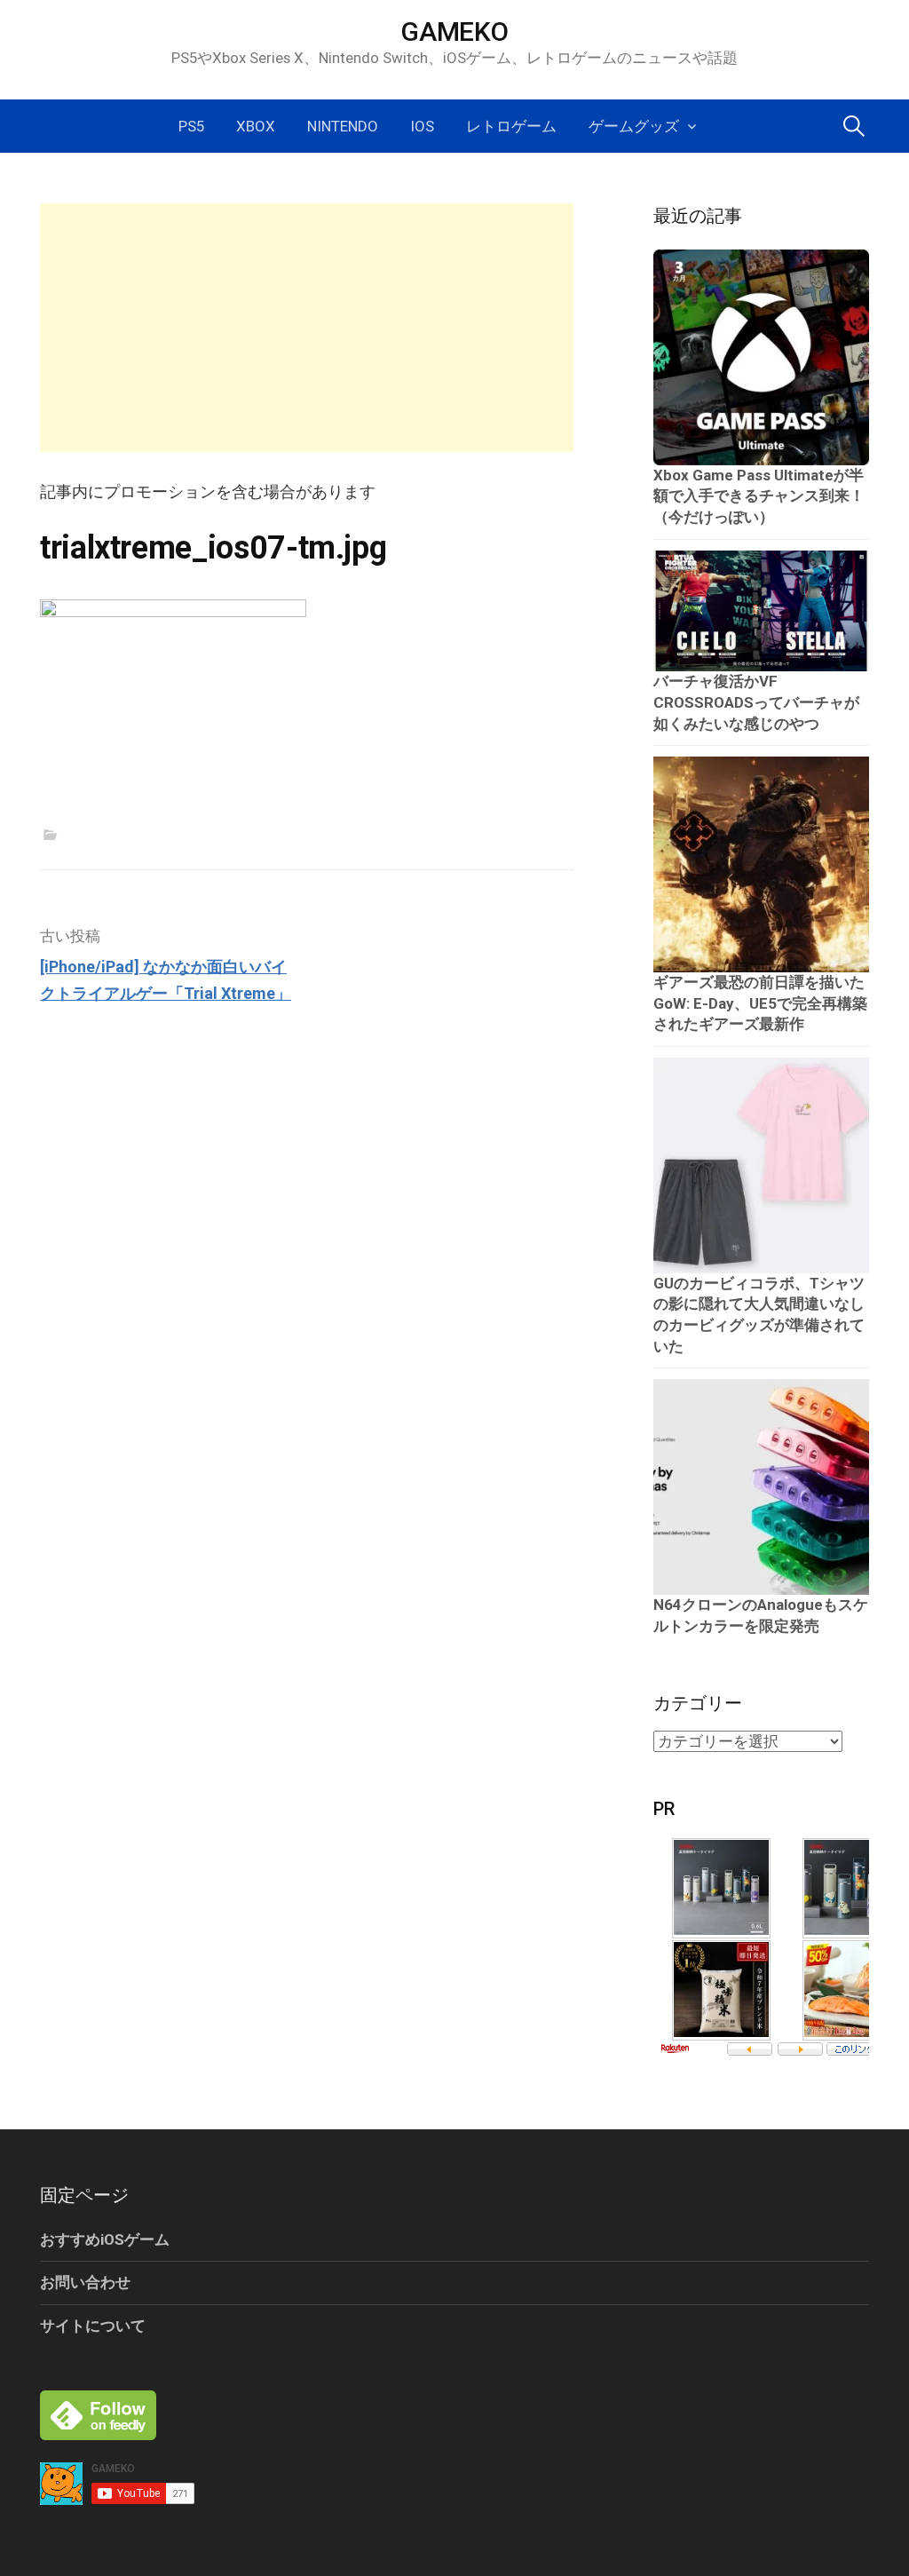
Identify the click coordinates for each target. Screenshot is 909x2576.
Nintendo (343, 126)
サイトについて (93, 2326)
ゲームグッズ (634, 126)
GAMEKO (454, 32)
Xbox (256, 126)
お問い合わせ (85, 2282)
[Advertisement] (307, 328)
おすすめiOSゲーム (105, 2239)
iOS (422, 126)
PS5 (191, 126)
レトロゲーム (511, 126)
